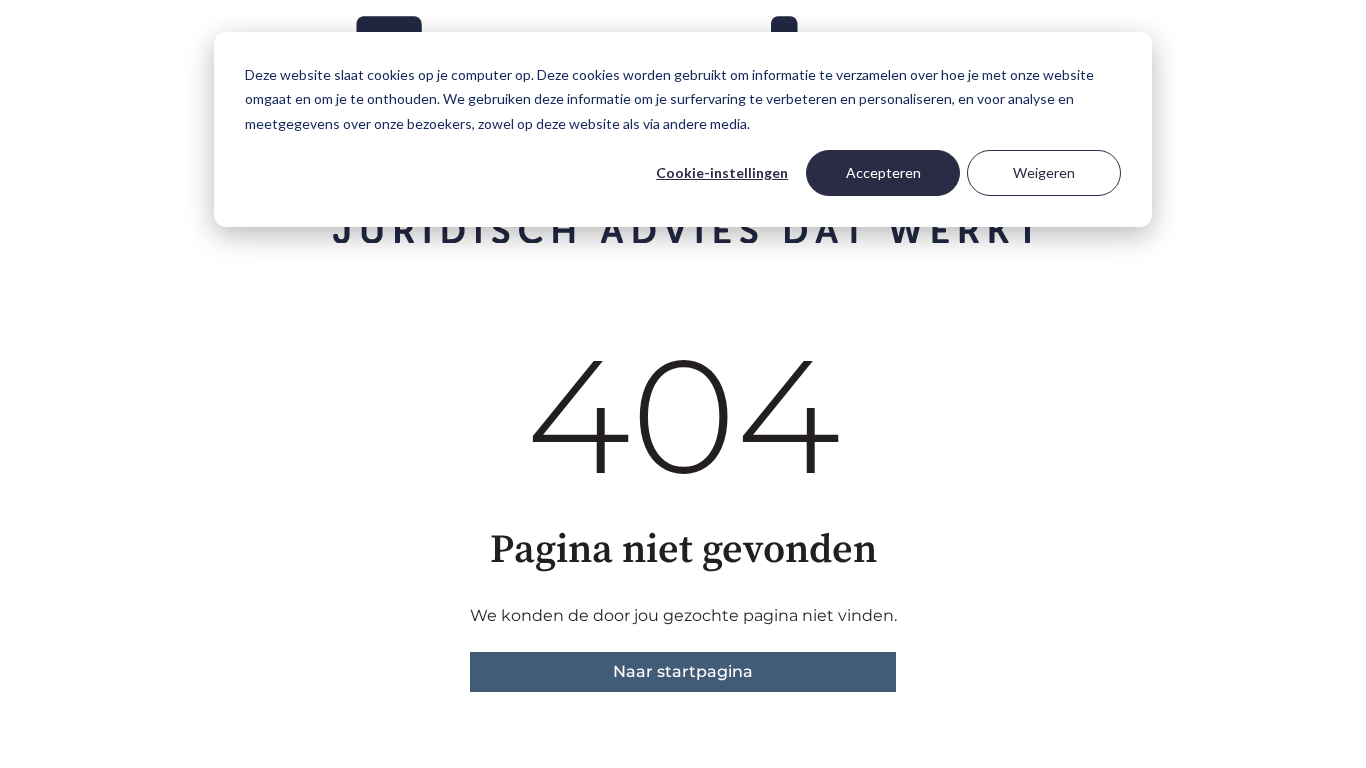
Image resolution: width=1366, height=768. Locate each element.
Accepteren (883, 172)
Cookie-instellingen (722, 172)
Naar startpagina (683, 671)
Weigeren (1044, 172)
